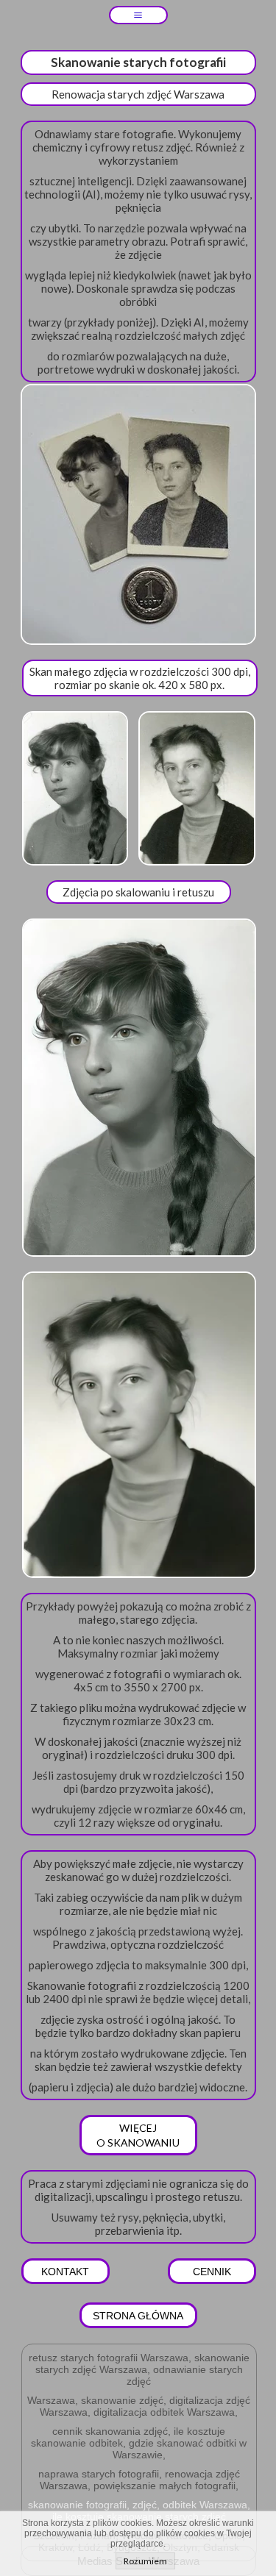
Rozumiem (145, 2561)
